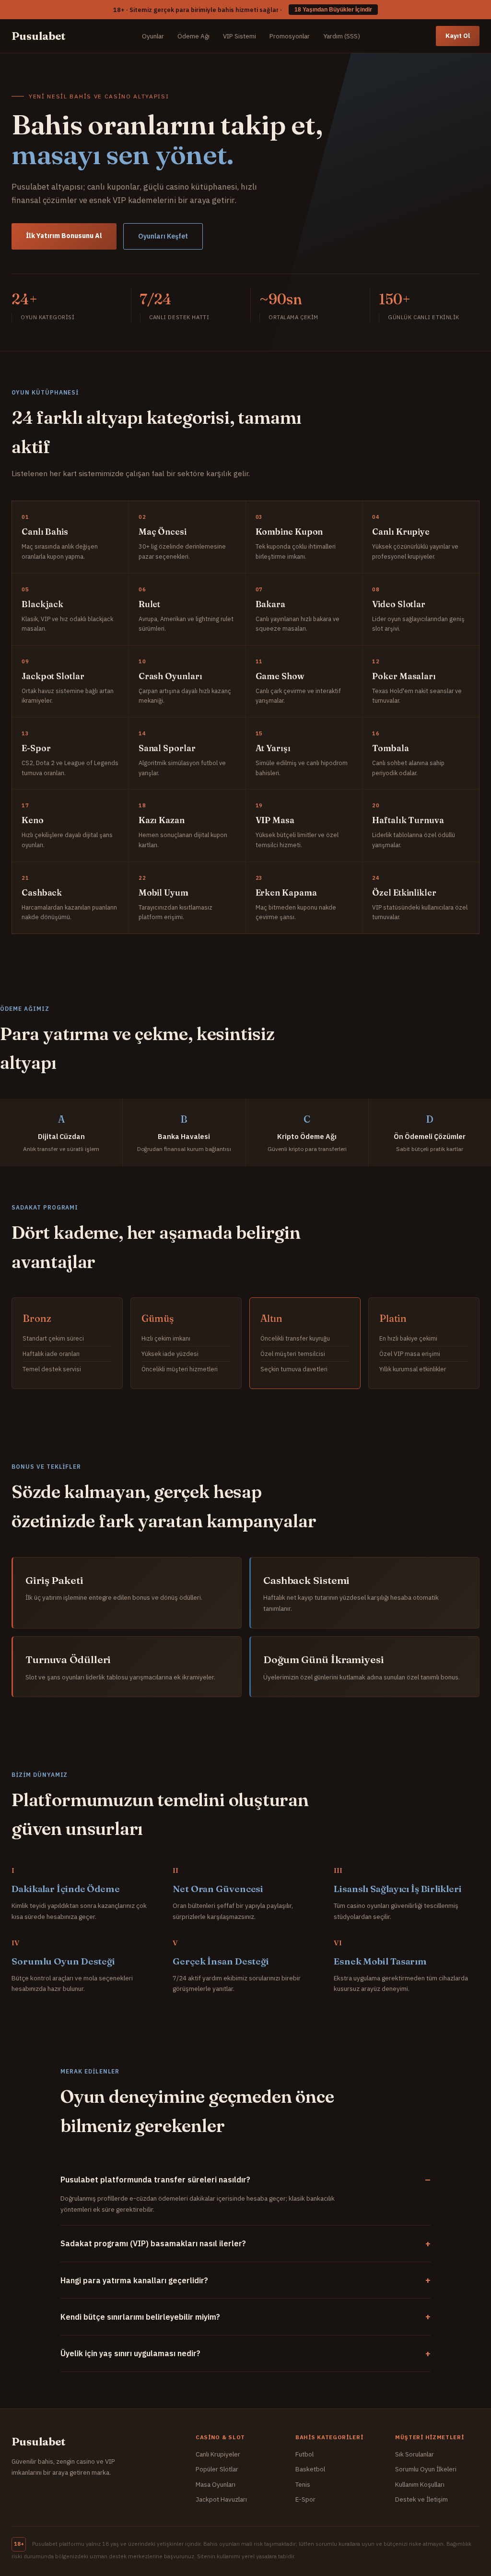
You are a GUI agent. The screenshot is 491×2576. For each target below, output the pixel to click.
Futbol (304, 2454)
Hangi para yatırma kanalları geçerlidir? (134, 2280)
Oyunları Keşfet (163, 236)
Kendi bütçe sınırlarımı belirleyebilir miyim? (140, 2317)
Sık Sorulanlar (415, 2454)
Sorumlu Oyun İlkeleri (426, 2469)
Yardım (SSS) (342, 36)
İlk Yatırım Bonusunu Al (64, 236)
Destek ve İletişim (421, 2499)
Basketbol (310, 2469)
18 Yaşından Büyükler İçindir (333, 10)
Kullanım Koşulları (420, 2484)
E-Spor (305, 2499)
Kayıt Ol (458, 36)
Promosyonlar (290, 36)
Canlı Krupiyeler (218, 2454)
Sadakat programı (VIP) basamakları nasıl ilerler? (153, 2243)
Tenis (303, 2484)
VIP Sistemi (240, 36)
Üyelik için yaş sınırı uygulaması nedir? (130, 2353)
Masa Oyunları (216, 2484)
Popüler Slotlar (217, 2469)
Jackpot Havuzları (221, 2499)
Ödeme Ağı (193, 36)
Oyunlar (153, 36)
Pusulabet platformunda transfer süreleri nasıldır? (155, 2180)
